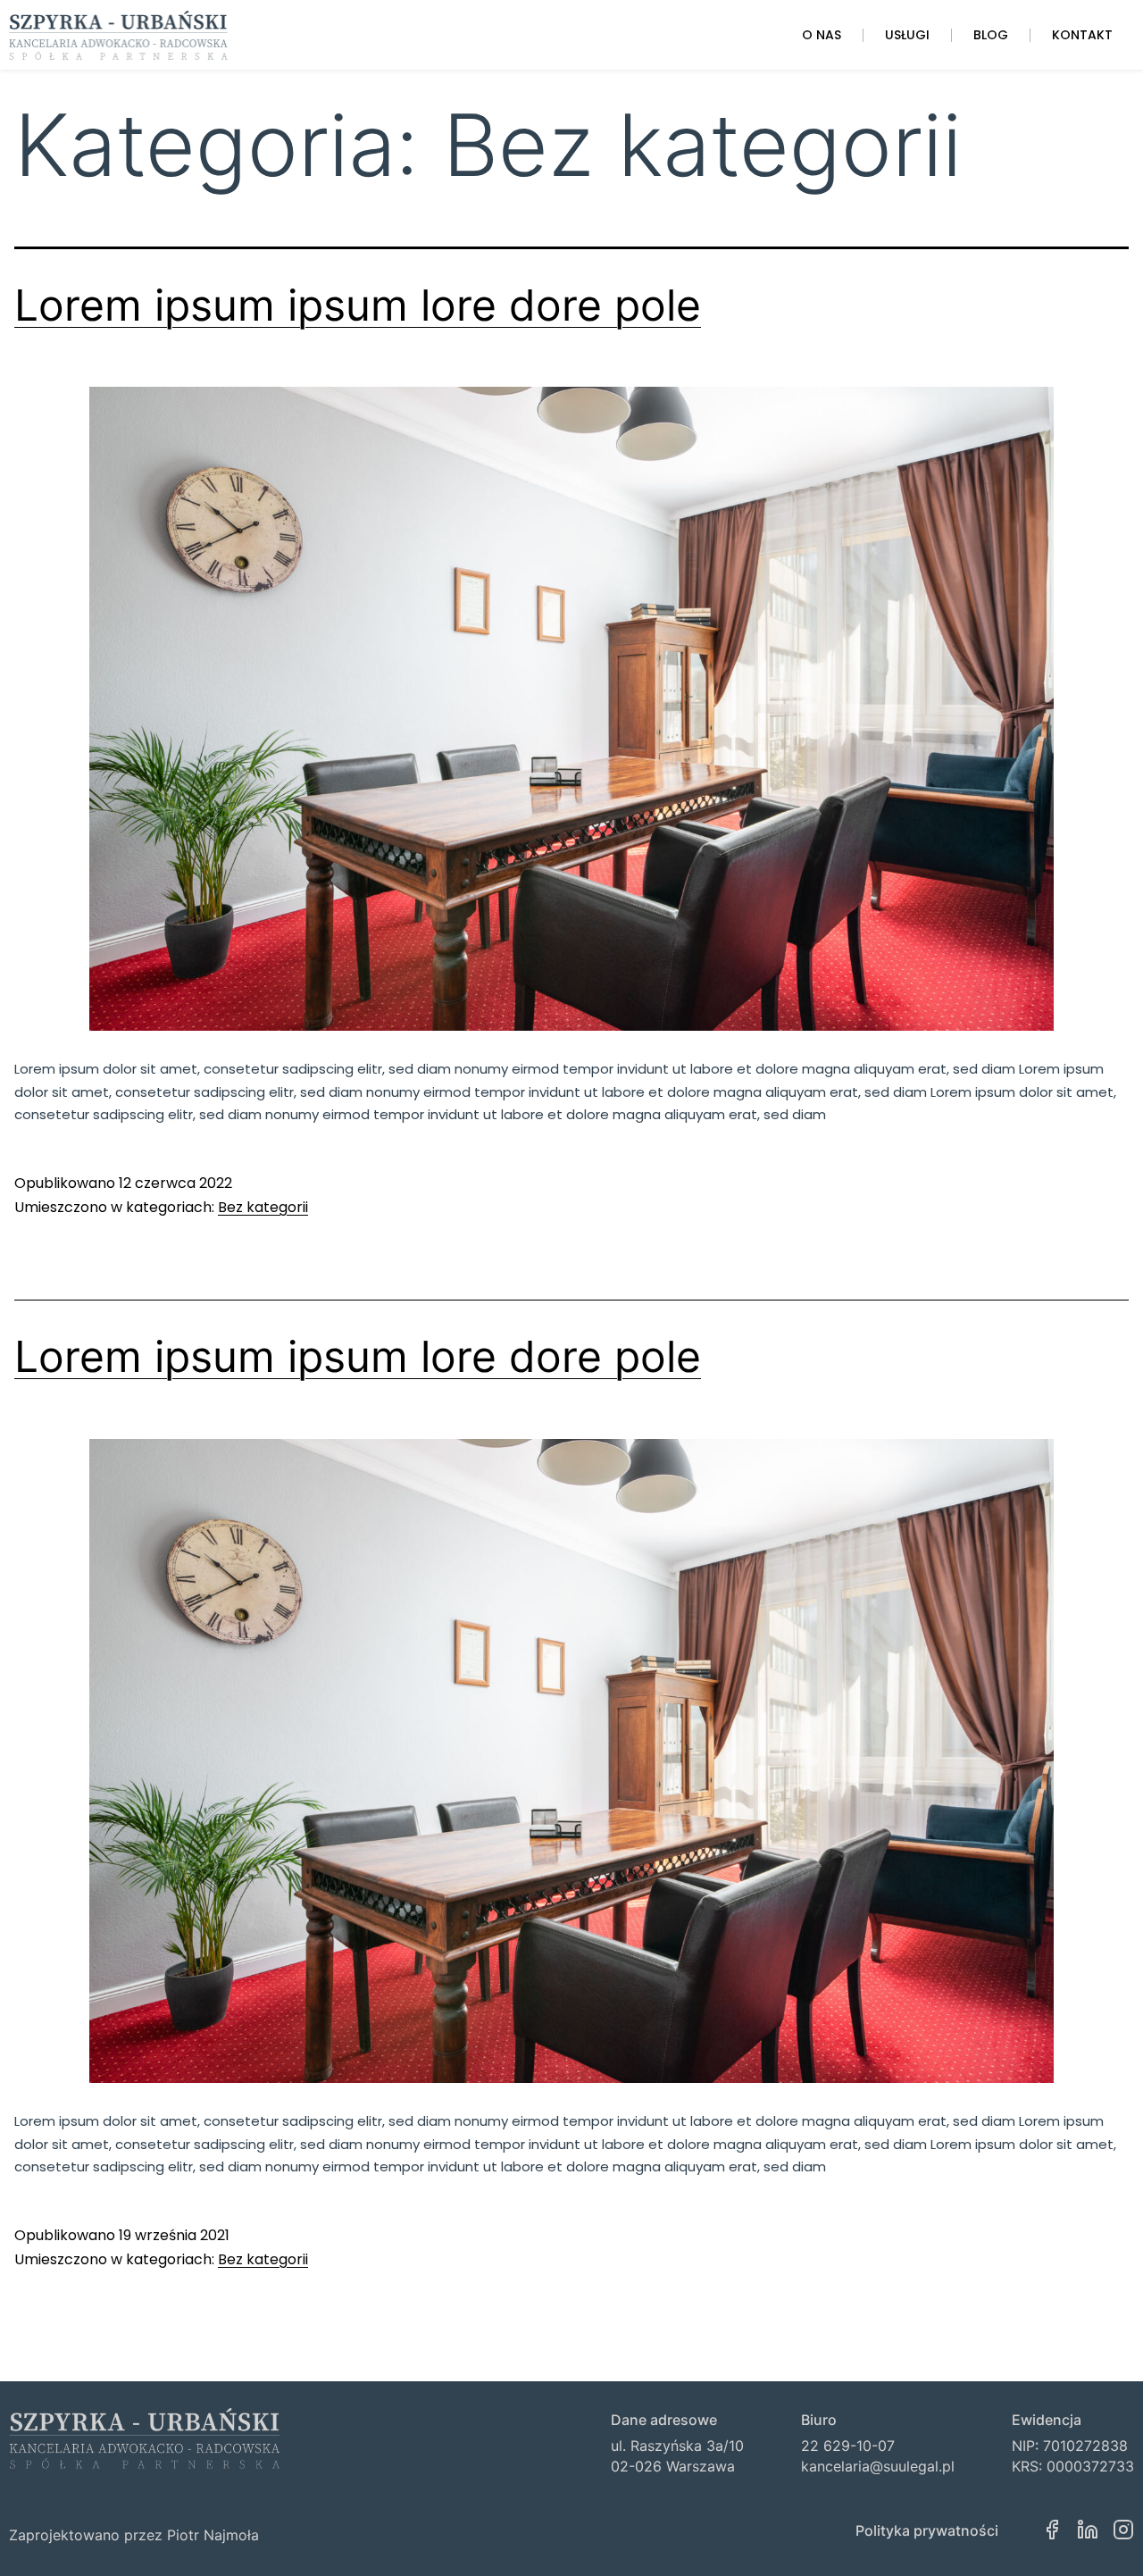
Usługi (907, 35)
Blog (991, 35)
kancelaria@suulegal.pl (878, 2466)
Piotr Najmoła (213, 2535)
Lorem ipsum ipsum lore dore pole (358, 305)
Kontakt (1082, 35)
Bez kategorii (263, 1207)
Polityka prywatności (927, 2530)
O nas (822, 35)
